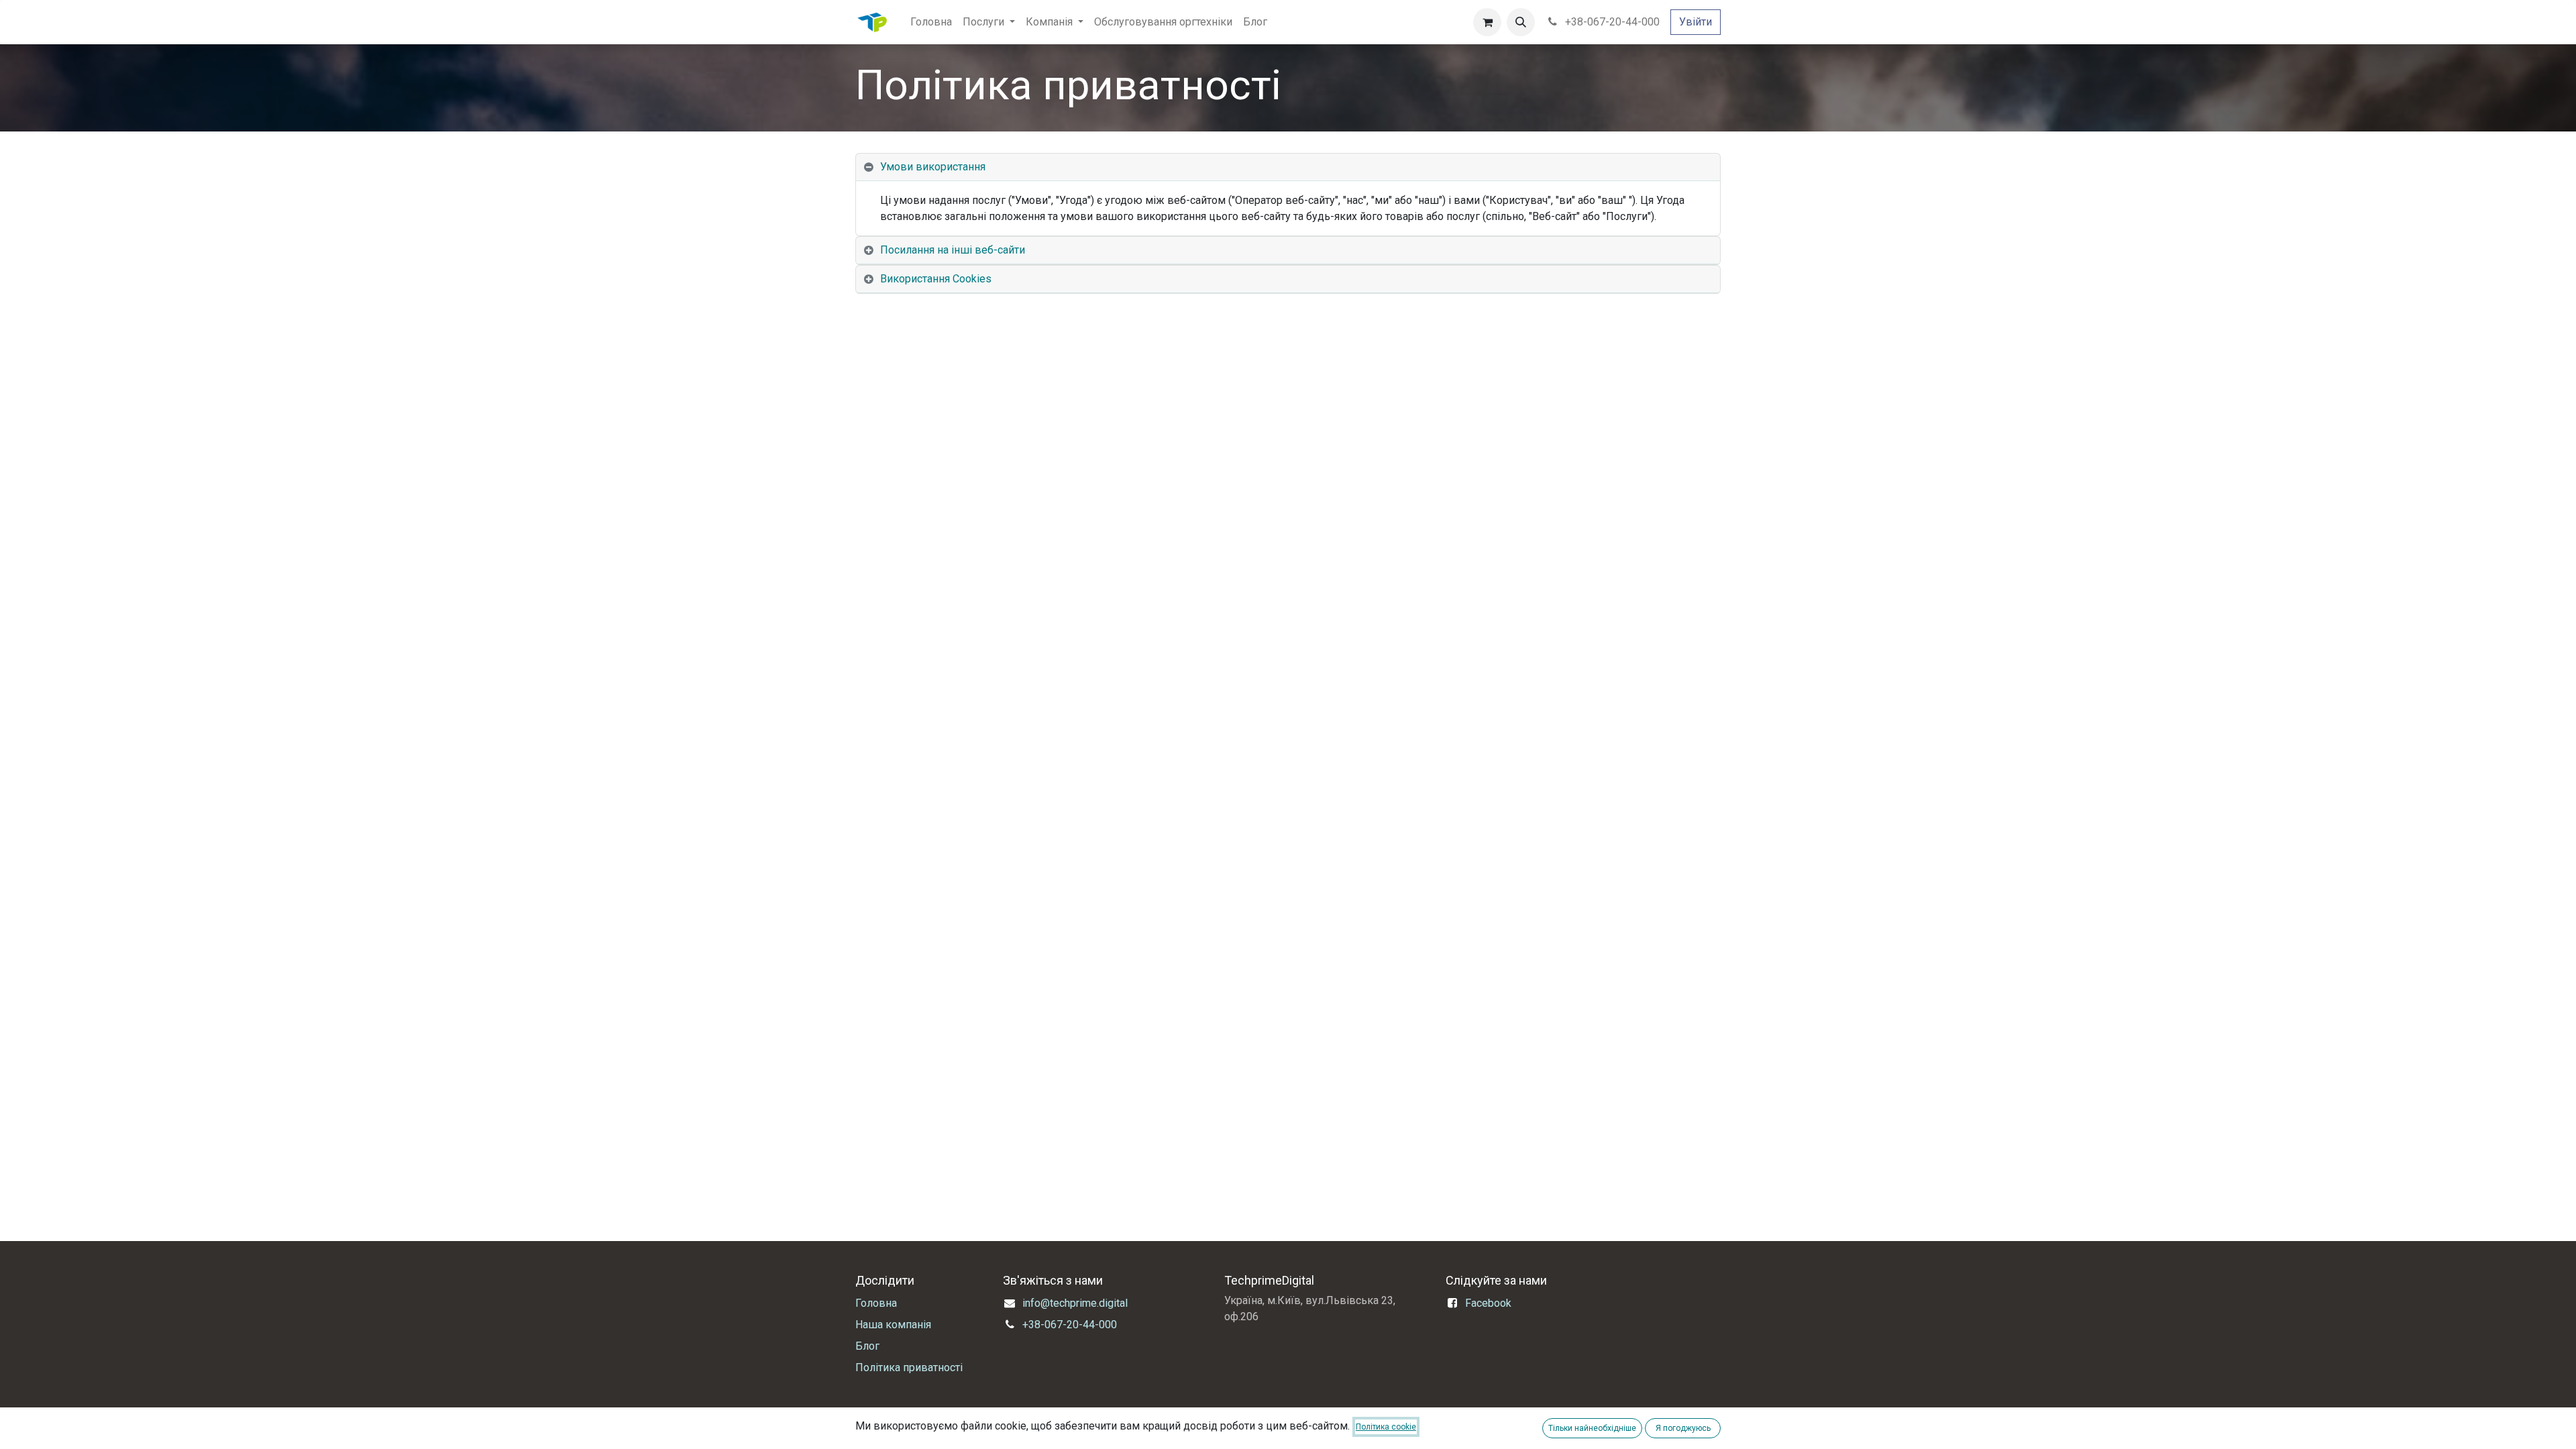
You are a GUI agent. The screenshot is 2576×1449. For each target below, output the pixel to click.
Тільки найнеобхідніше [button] (1592, 1428)
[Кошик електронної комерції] (1487, 22)
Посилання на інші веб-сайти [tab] (953, 250)
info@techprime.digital (1075, 1303)
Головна (876, 1303)
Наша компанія (893, 1325)
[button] (1521, 22)
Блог (867, 1346)
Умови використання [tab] (933, 167)
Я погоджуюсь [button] (1683, 1428)
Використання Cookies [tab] (936, 279)
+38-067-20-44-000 (1611, 22)
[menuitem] (931, 22)
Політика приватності (909, 1367)
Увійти (1696, 22)
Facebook (1488, 1303)
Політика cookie (1386, 1427)
